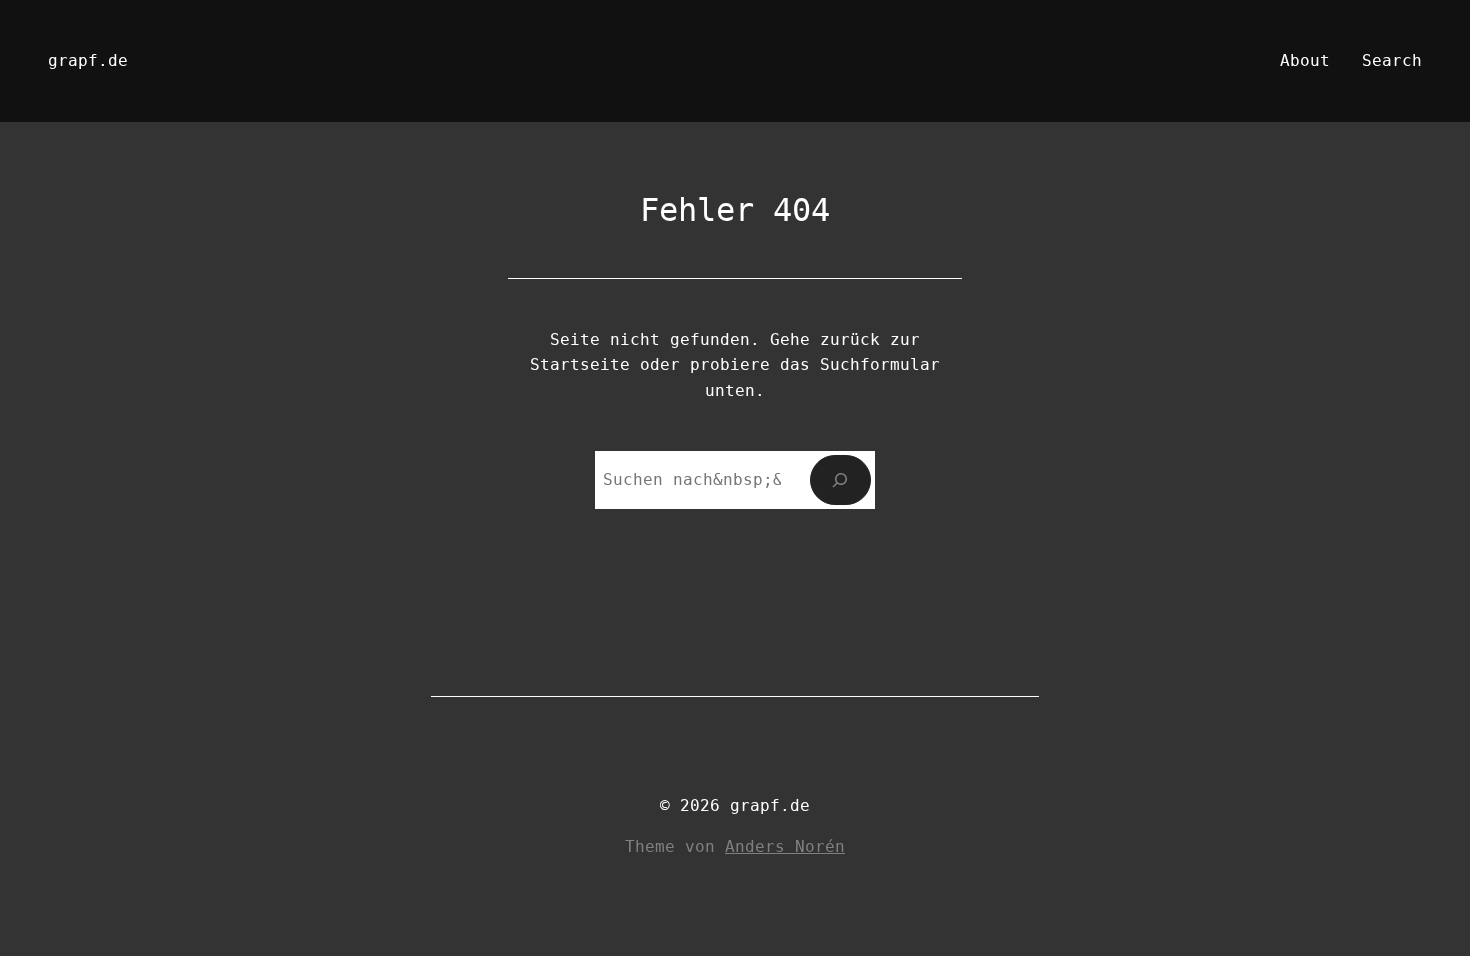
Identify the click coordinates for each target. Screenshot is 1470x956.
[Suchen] (840, 479)
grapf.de (88, 60)
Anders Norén (785, 846)
